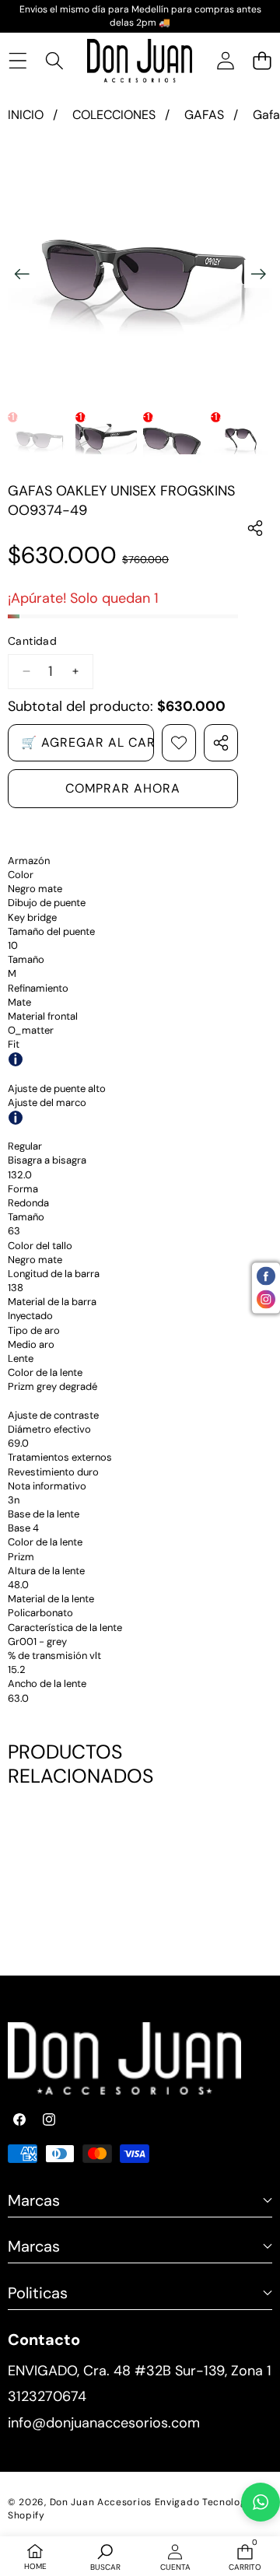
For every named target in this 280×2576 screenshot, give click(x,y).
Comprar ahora (123, 788)
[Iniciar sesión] (225, 60)
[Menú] (17, 60)
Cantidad (32, 641)
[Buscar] (54, 60)
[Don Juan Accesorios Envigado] (140, 61)
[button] (262, 60)
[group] (38, 439)
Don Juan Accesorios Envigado (125, 2502)
